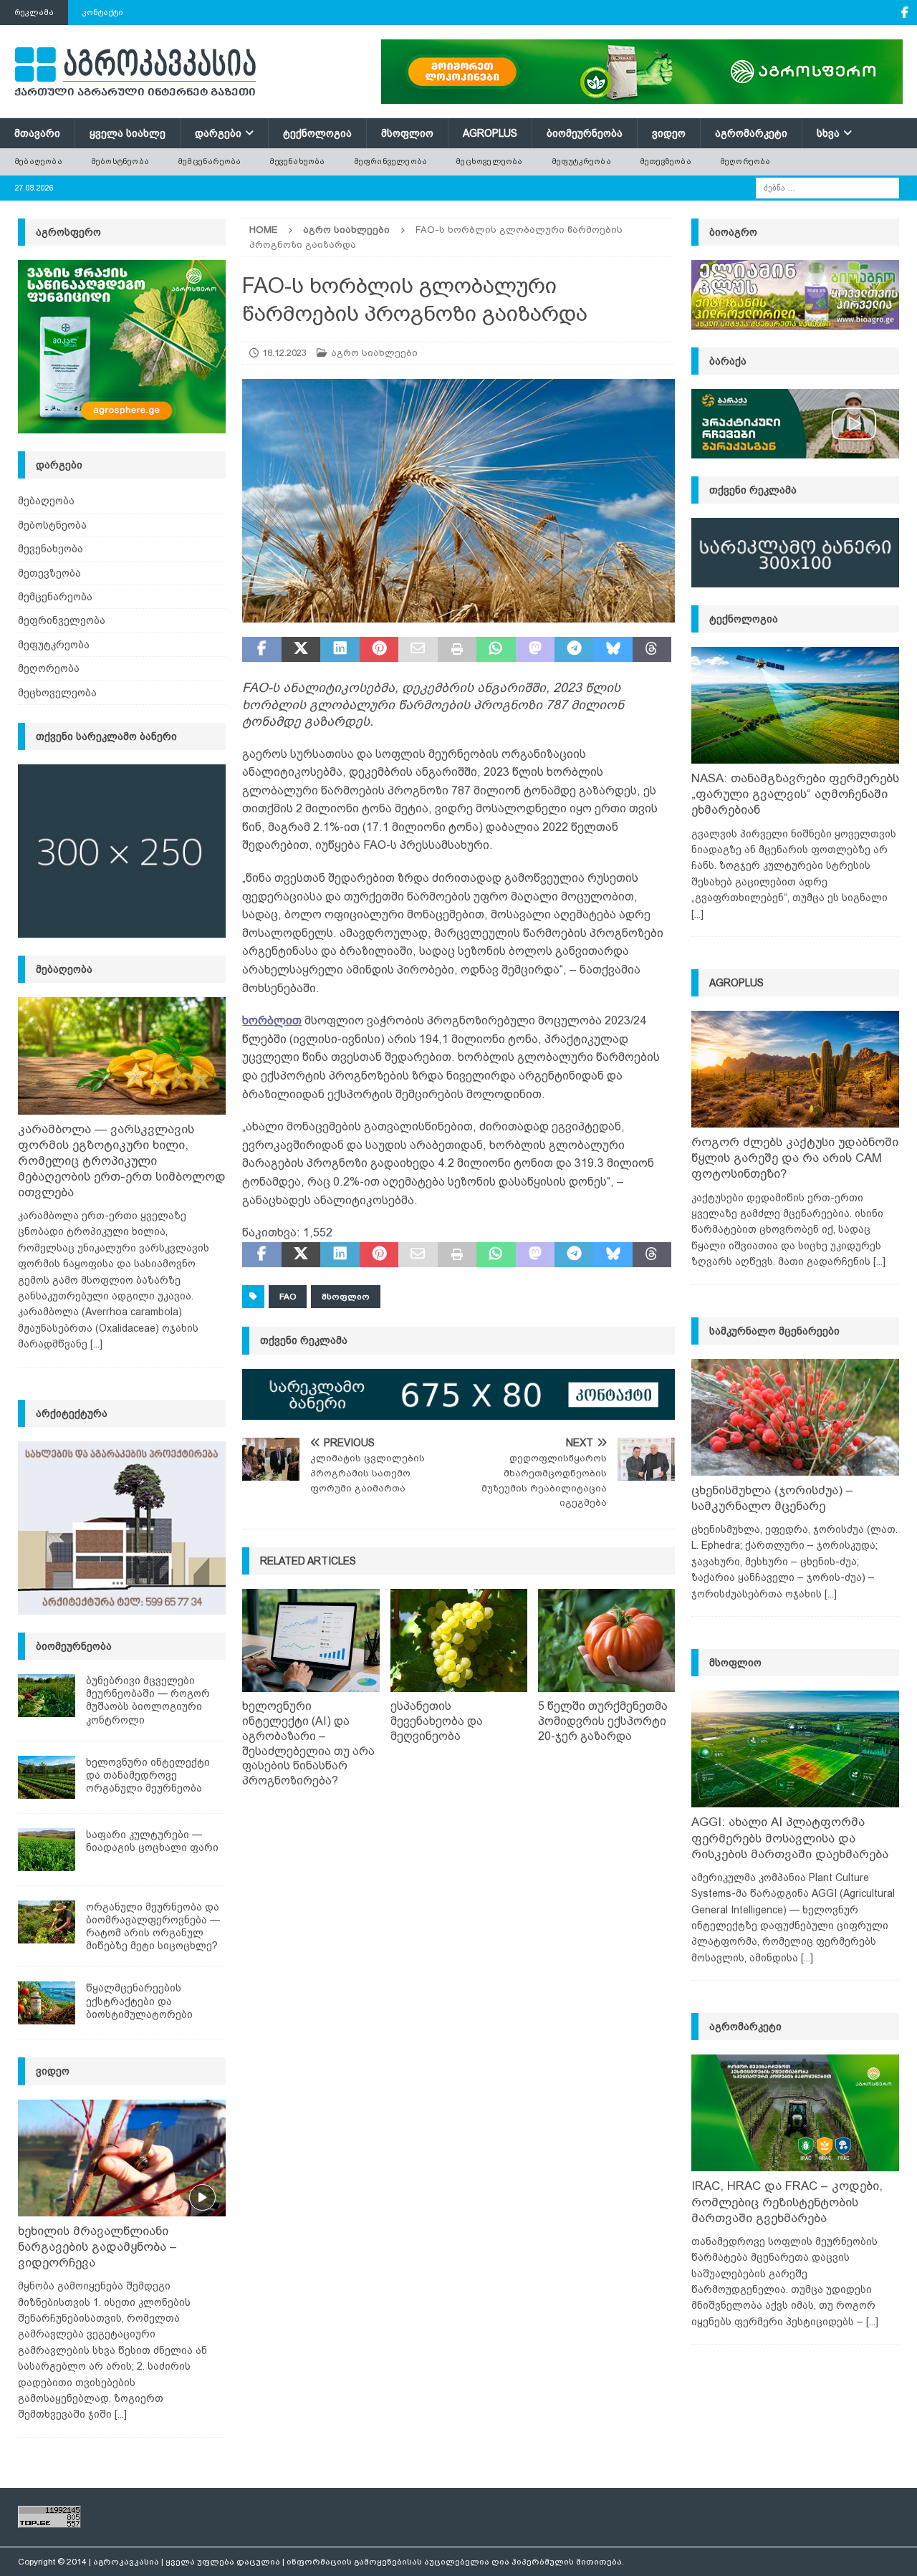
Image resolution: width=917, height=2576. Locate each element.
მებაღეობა (38, 161)
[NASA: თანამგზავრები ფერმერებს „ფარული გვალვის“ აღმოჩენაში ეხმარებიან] (795, 705)
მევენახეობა (297, 161)
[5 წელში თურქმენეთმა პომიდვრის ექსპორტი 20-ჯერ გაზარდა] (606, 1640)
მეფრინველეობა (391, 161)
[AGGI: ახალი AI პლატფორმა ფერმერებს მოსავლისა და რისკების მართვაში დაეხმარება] (795, 1749)
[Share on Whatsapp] (496, 650)
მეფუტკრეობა (581, 161)
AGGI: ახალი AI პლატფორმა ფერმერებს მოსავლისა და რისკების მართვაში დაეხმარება (790, 1838)
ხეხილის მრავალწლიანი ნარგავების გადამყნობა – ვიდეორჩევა (97, 2247)
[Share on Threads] (652, 650)
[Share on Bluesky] (613, 650)
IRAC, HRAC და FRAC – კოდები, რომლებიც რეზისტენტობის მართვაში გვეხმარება (787, 2202)
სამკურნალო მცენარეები (774, 1331)
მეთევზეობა (666, 161)
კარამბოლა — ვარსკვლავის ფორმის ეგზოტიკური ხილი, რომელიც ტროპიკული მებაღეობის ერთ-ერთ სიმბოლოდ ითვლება (122, 1161)
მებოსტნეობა (120, 161)
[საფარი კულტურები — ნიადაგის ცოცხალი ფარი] (47, 1850)
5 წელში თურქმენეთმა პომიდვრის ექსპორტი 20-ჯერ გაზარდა (603, 1721)
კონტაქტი (103, 12)
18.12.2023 (284, 353)
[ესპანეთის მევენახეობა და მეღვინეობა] (459, 1640)
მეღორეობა (745, 161)
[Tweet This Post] (301, 650)
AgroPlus (490, 133)
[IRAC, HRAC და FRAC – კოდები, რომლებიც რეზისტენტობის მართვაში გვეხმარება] (795, 2113)
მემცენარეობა (209, 161)
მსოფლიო (407, 133)
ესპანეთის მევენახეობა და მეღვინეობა (437, 1721)
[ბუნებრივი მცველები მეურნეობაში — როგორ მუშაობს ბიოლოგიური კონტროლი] (47, 1696)
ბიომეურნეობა (585, 133)
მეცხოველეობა (489, 161)
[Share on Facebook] (261, 650)
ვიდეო (669, 133)
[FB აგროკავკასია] (904, 13)
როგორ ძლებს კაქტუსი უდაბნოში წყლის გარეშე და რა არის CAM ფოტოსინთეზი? (795, 1158)
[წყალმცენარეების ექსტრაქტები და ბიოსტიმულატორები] (47, 2003)
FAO (288, 1297)
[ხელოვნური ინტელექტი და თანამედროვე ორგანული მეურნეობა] (47, 1777)
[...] (96, 1344)
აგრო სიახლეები (374, 353)
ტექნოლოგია (317, 133)
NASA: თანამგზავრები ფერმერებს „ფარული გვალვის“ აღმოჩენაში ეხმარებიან (795, 794)
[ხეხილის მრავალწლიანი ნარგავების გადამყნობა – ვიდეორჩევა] (122, 2158)
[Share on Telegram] (574, 650)
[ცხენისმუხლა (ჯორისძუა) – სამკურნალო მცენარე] (795, 1417)
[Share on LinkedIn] (340, 650)
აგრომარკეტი (751, 133)
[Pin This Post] (379, 650)
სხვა (828, 133)
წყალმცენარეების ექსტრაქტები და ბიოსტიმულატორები (139, 2001)
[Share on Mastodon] (535, 650)
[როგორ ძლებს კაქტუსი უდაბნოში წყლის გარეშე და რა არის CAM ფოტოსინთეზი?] (795, 1069)
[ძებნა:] (827, 187)
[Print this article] (457, 650)
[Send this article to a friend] (418, 650)
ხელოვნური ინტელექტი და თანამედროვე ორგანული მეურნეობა (148, 1775)
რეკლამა (34, 12)
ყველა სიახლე (128, 133)
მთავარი (37, 133)
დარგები (218, 133)
